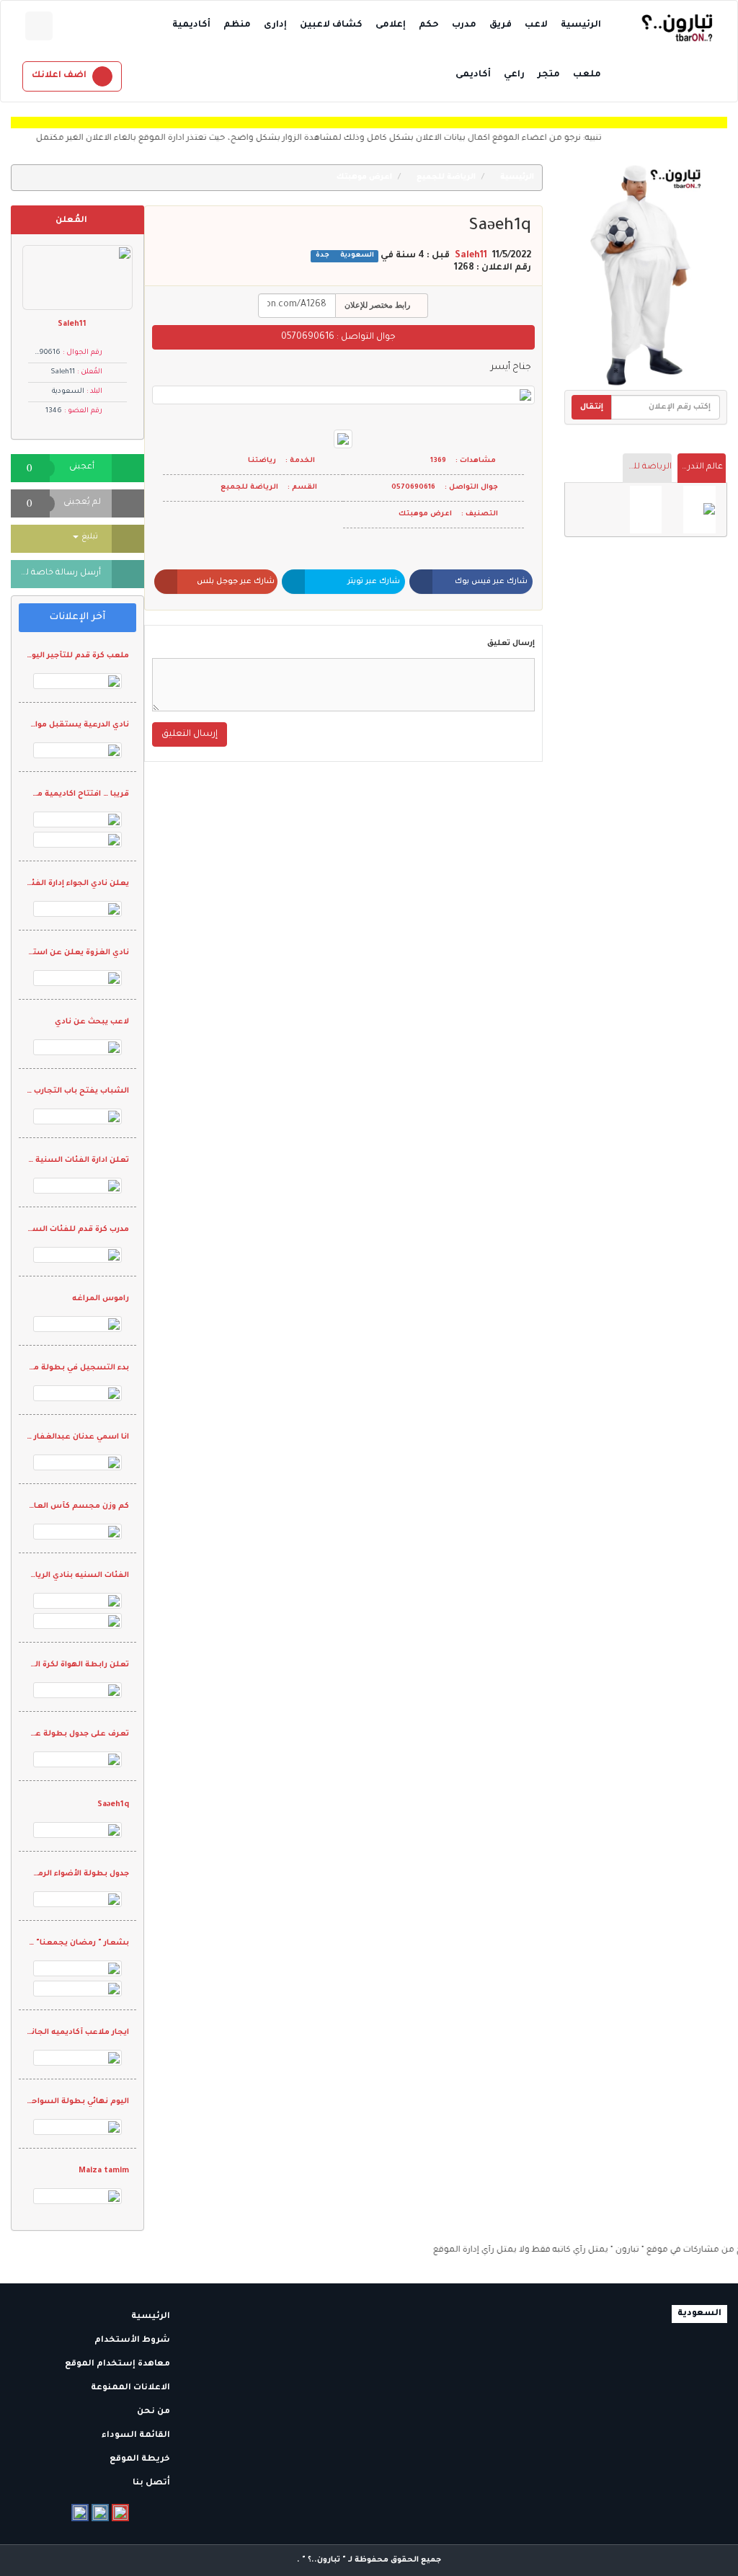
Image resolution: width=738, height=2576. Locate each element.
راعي (514, 75)
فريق (501, 25)
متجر (549, 75)
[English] (39, 26)
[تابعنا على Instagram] (100, 2513)
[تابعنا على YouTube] (120, 2513)
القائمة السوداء (137, 2436)
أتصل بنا (152, 2483)
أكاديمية (191, 25)
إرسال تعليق (511, 644)
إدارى (275, 25)
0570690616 (308, 337)
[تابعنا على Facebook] (80, 2513)
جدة (323, 256)
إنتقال (592, 407)
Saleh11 (471, 256)
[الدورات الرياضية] (699, 510)
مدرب (464, 25)
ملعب (587, 75)
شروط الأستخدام (133, 2341)
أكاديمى (473, 75)
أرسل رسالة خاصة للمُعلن (56, 573)
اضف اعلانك (59, 76)
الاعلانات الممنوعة (132, 2388)
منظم (237, 25)
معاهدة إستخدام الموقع (119, 2364)
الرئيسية (581, 25)
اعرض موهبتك (365, 177)
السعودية (356, 256)
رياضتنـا (262, 461)
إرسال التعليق (190, 734)
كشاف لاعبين (331, 25)
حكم (429, 25)
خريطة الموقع (141, 2460)
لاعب (536, 25)
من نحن (155, 2412)
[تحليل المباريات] (646, 510)
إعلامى (391, 25)
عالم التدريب (700, 467)
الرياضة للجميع (647, 467)
